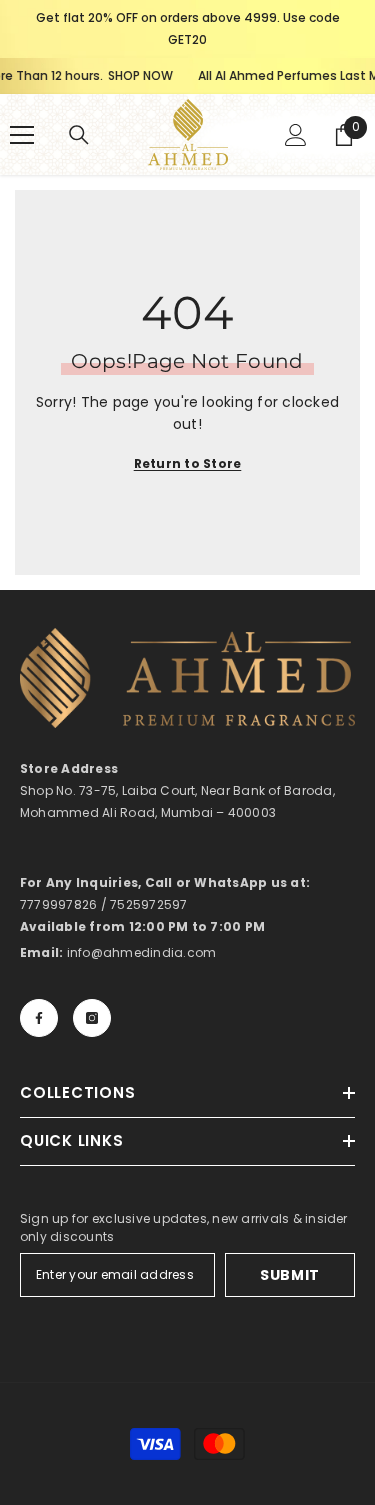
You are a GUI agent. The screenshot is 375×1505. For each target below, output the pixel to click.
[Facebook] (39, 1018)
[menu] (22, 135)
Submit (290, 1275)
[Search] (79, 135)
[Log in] (296, 135)
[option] (187, 29)
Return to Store (188, 463)
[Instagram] (92, 1018)
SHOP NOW (101, 75)
